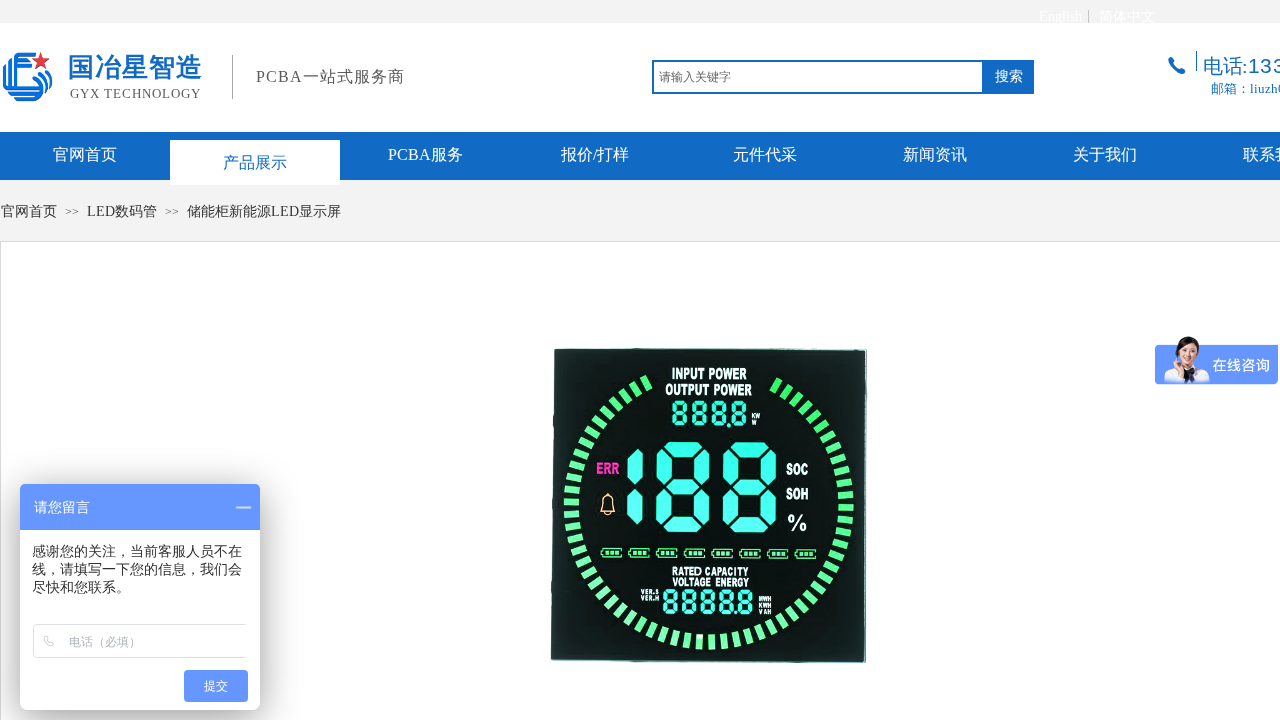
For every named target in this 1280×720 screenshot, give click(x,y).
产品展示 (255, 162)
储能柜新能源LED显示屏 (264, 211)
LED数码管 (122, 211)
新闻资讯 (935, 154)
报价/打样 (595, 154)
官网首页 (85, 154)
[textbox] (818, 77)
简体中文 (1127, 17)
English (1060, 17)
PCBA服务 (425, 154)
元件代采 (765, 154)
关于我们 (1105, 154)
